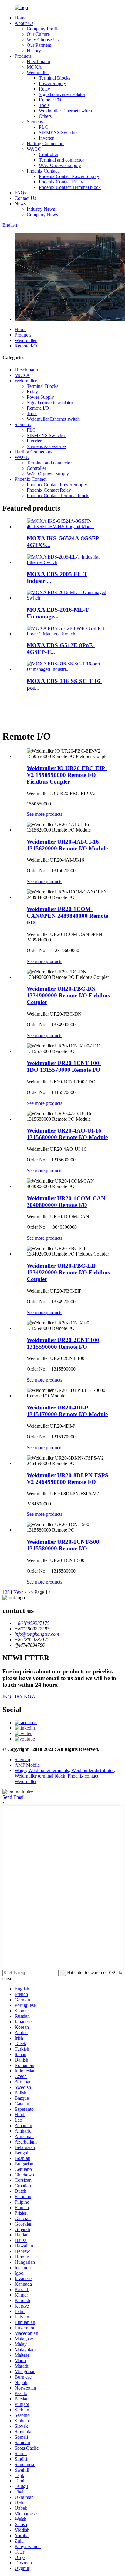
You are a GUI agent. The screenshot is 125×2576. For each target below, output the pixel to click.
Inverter (46, 138)
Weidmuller (38, 72)
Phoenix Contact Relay (61, 182)
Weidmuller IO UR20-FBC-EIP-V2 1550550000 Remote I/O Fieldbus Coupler (67, 775)
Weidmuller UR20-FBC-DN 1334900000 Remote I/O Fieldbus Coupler (68, 995)
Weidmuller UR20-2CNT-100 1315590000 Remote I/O (63, 1343)
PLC (43, 127)
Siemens (35, 122)
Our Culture (38, 34)
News (20, 204)
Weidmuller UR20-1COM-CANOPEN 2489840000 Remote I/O (67, 916)
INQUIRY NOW (19, 1697)
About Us (24, 23)
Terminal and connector (61, 160)
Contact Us (25, 198)
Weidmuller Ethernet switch (65, 111)
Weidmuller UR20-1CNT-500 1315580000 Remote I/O (63, 1545)
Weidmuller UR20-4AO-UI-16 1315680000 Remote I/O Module (67, 1134)
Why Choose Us (43, 40)
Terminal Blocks (55, 78)
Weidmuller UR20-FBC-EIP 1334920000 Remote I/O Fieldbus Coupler (68, 1272)
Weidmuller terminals (49, 1770)
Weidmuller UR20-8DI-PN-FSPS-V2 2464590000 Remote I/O (68, 1479)
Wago (20, 1770)
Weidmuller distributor (93, 1770)
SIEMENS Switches (59, 133)
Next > (20, 1592)
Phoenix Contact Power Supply (69, 176)
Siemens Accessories (47, 446)
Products (23, 56)
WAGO (34, 149)
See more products (44, 814)
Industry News (41, 209)
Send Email (14, 1797)
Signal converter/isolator (62, 94)
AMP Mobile (27, 1765)
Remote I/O (50, 100)
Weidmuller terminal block (40, 1776)
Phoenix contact (83, 1776)
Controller (49, 154)
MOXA (34, 67)
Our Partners (39, 45)
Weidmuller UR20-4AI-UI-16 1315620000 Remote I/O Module (67, 845)
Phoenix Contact (43, 171)
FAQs (20, 193)
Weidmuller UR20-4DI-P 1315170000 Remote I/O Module (67, 1411)
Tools (44, 105)
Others (45, 116)
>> (31, 1592)
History (34, 51)
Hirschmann (38, 61)
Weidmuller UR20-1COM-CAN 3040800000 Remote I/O (66, 1202)
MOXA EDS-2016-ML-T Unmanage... (58, 613)
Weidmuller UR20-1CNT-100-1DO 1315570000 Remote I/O (64, 1066)
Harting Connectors (46, 143)
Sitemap (22, 1759)
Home (20, 18)
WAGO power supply (60, 165)
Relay (44, 89)
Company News (42, 215)
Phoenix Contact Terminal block (70, 187)
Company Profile (43, 29)
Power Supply (52, 83)
